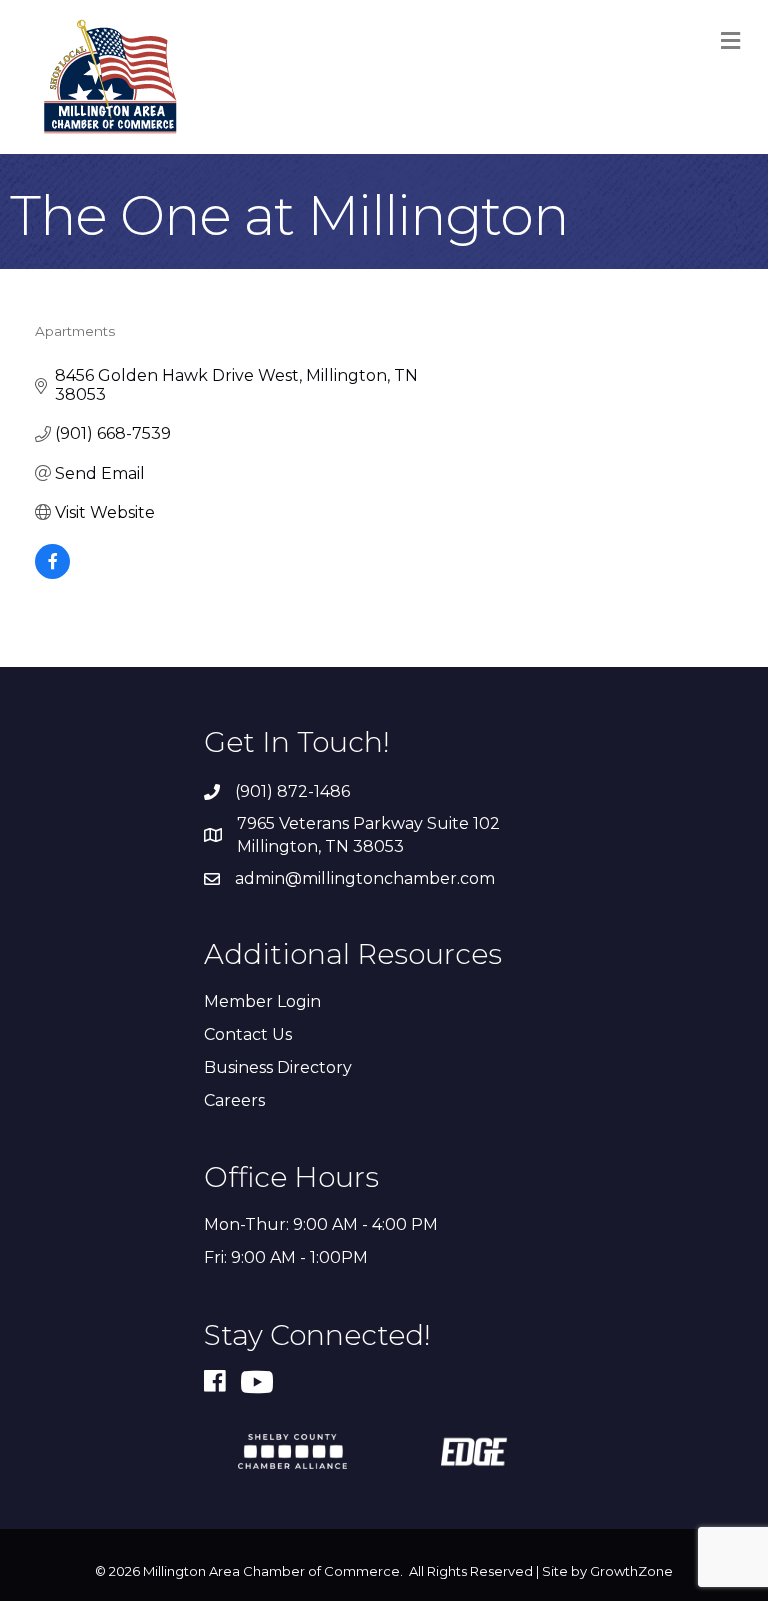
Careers (234, 1100)
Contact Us (248, 1034)
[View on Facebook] (52, 573)
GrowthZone (631, 1571)
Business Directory (278, 1067)
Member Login (262, 1001)
